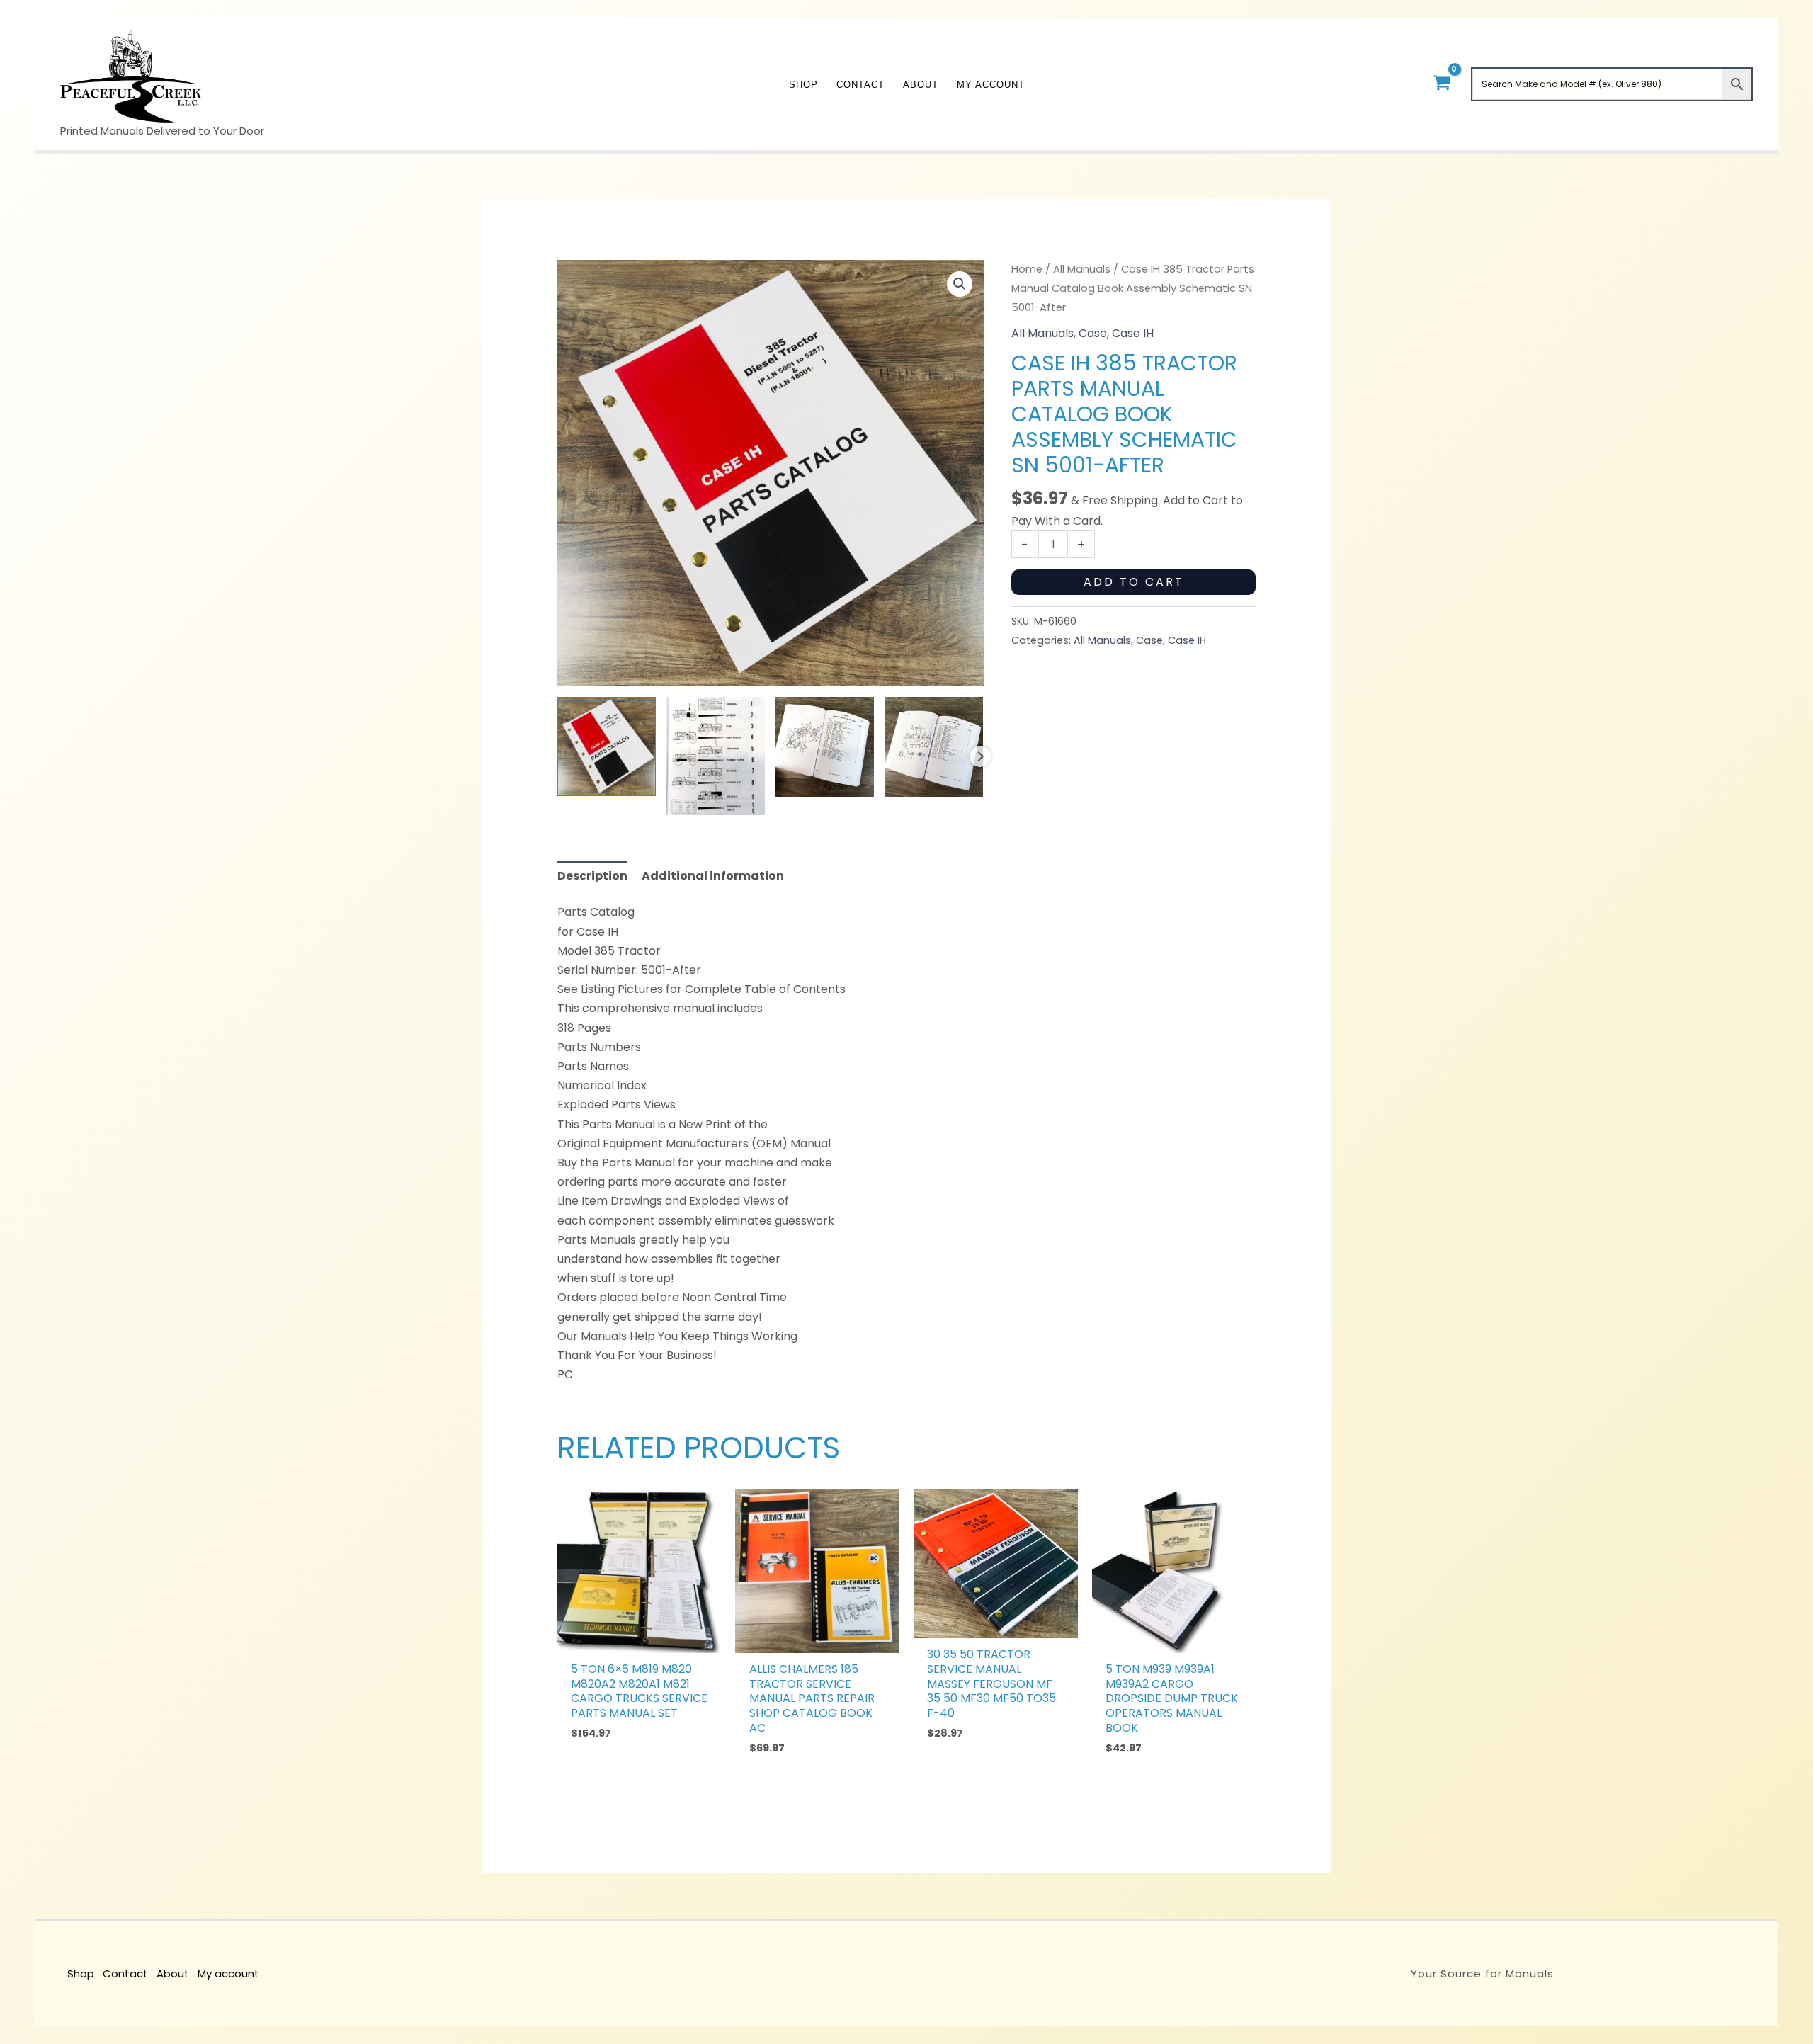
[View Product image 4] (934, 746)
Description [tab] (592, 876)
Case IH (1133, 333)
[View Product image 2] (716, 756)
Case (1093, 333)
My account (228, 1974)
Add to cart (1134, 582)
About (173, 1974)
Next (980, 756)
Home (1027, 269)
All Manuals (1082, 269)
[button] (960, 284)
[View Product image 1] (607, 746)
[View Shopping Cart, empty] (1442, 84)
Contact (125, 1974)
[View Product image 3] (825, 747)
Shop (81, 1974)
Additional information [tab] (713, 876)
